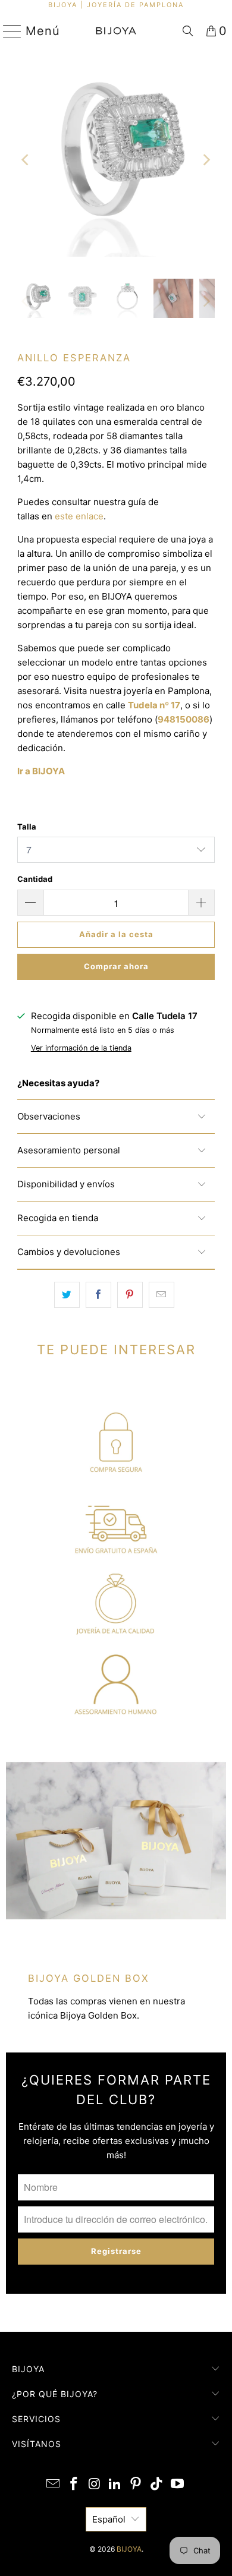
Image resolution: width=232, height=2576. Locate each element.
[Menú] (7, 31)
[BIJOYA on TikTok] (157, 2485)
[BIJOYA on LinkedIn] (115, 2485)
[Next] (206, 160)
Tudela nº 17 (154, 705)
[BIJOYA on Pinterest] (136, 2485)
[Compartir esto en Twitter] (67, 1295)
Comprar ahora (116, 966)
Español (109, 2519)
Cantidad (35, 879)
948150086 (184, 719)
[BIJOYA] (116, 31)
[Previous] (26, 160)
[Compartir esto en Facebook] (98, 1295)
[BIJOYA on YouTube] (177, 2485)
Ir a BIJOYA (41, 771)
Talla (27, 827)
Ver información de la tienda (81, 1048)
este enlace (79, 516)
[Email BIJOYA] (54, 2485)
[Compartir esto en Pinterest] (130, 1295)
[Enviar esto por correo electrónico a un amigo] (162, 1295)
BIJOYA (129, 2549)
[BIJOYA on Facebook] (74, 2485)
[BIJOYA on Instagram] (95, 2485)
